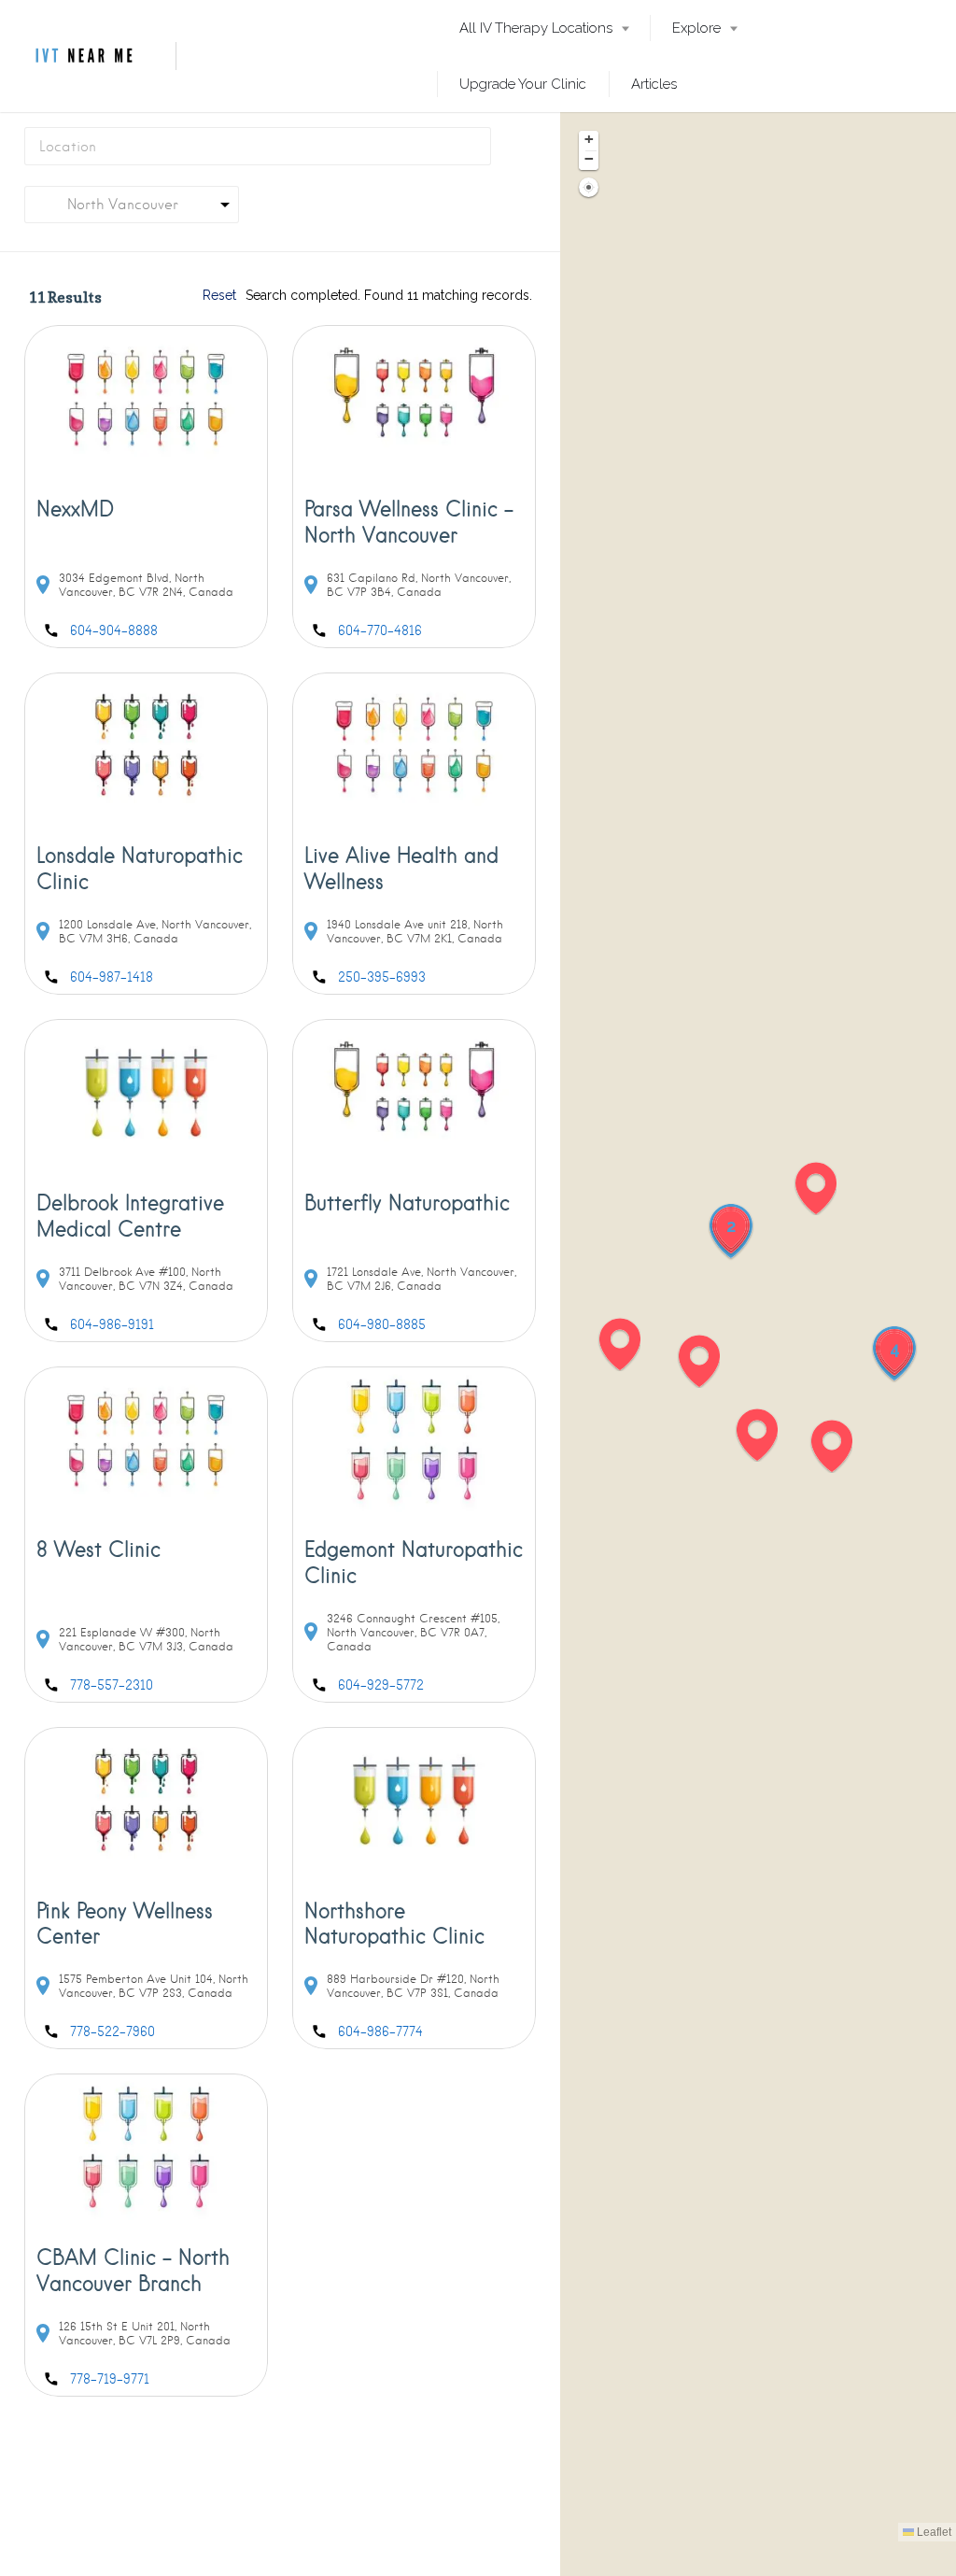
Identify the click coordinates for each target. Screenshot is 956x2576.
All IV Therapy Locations (536, 28)
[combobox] (132, 205)
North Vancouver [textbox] (109, 205)
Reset (219, 295)
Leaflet (933, 2532)
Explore (696, 28)
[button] (629, 1344)
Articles (654, 84)
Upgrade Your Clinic (523, 84)
